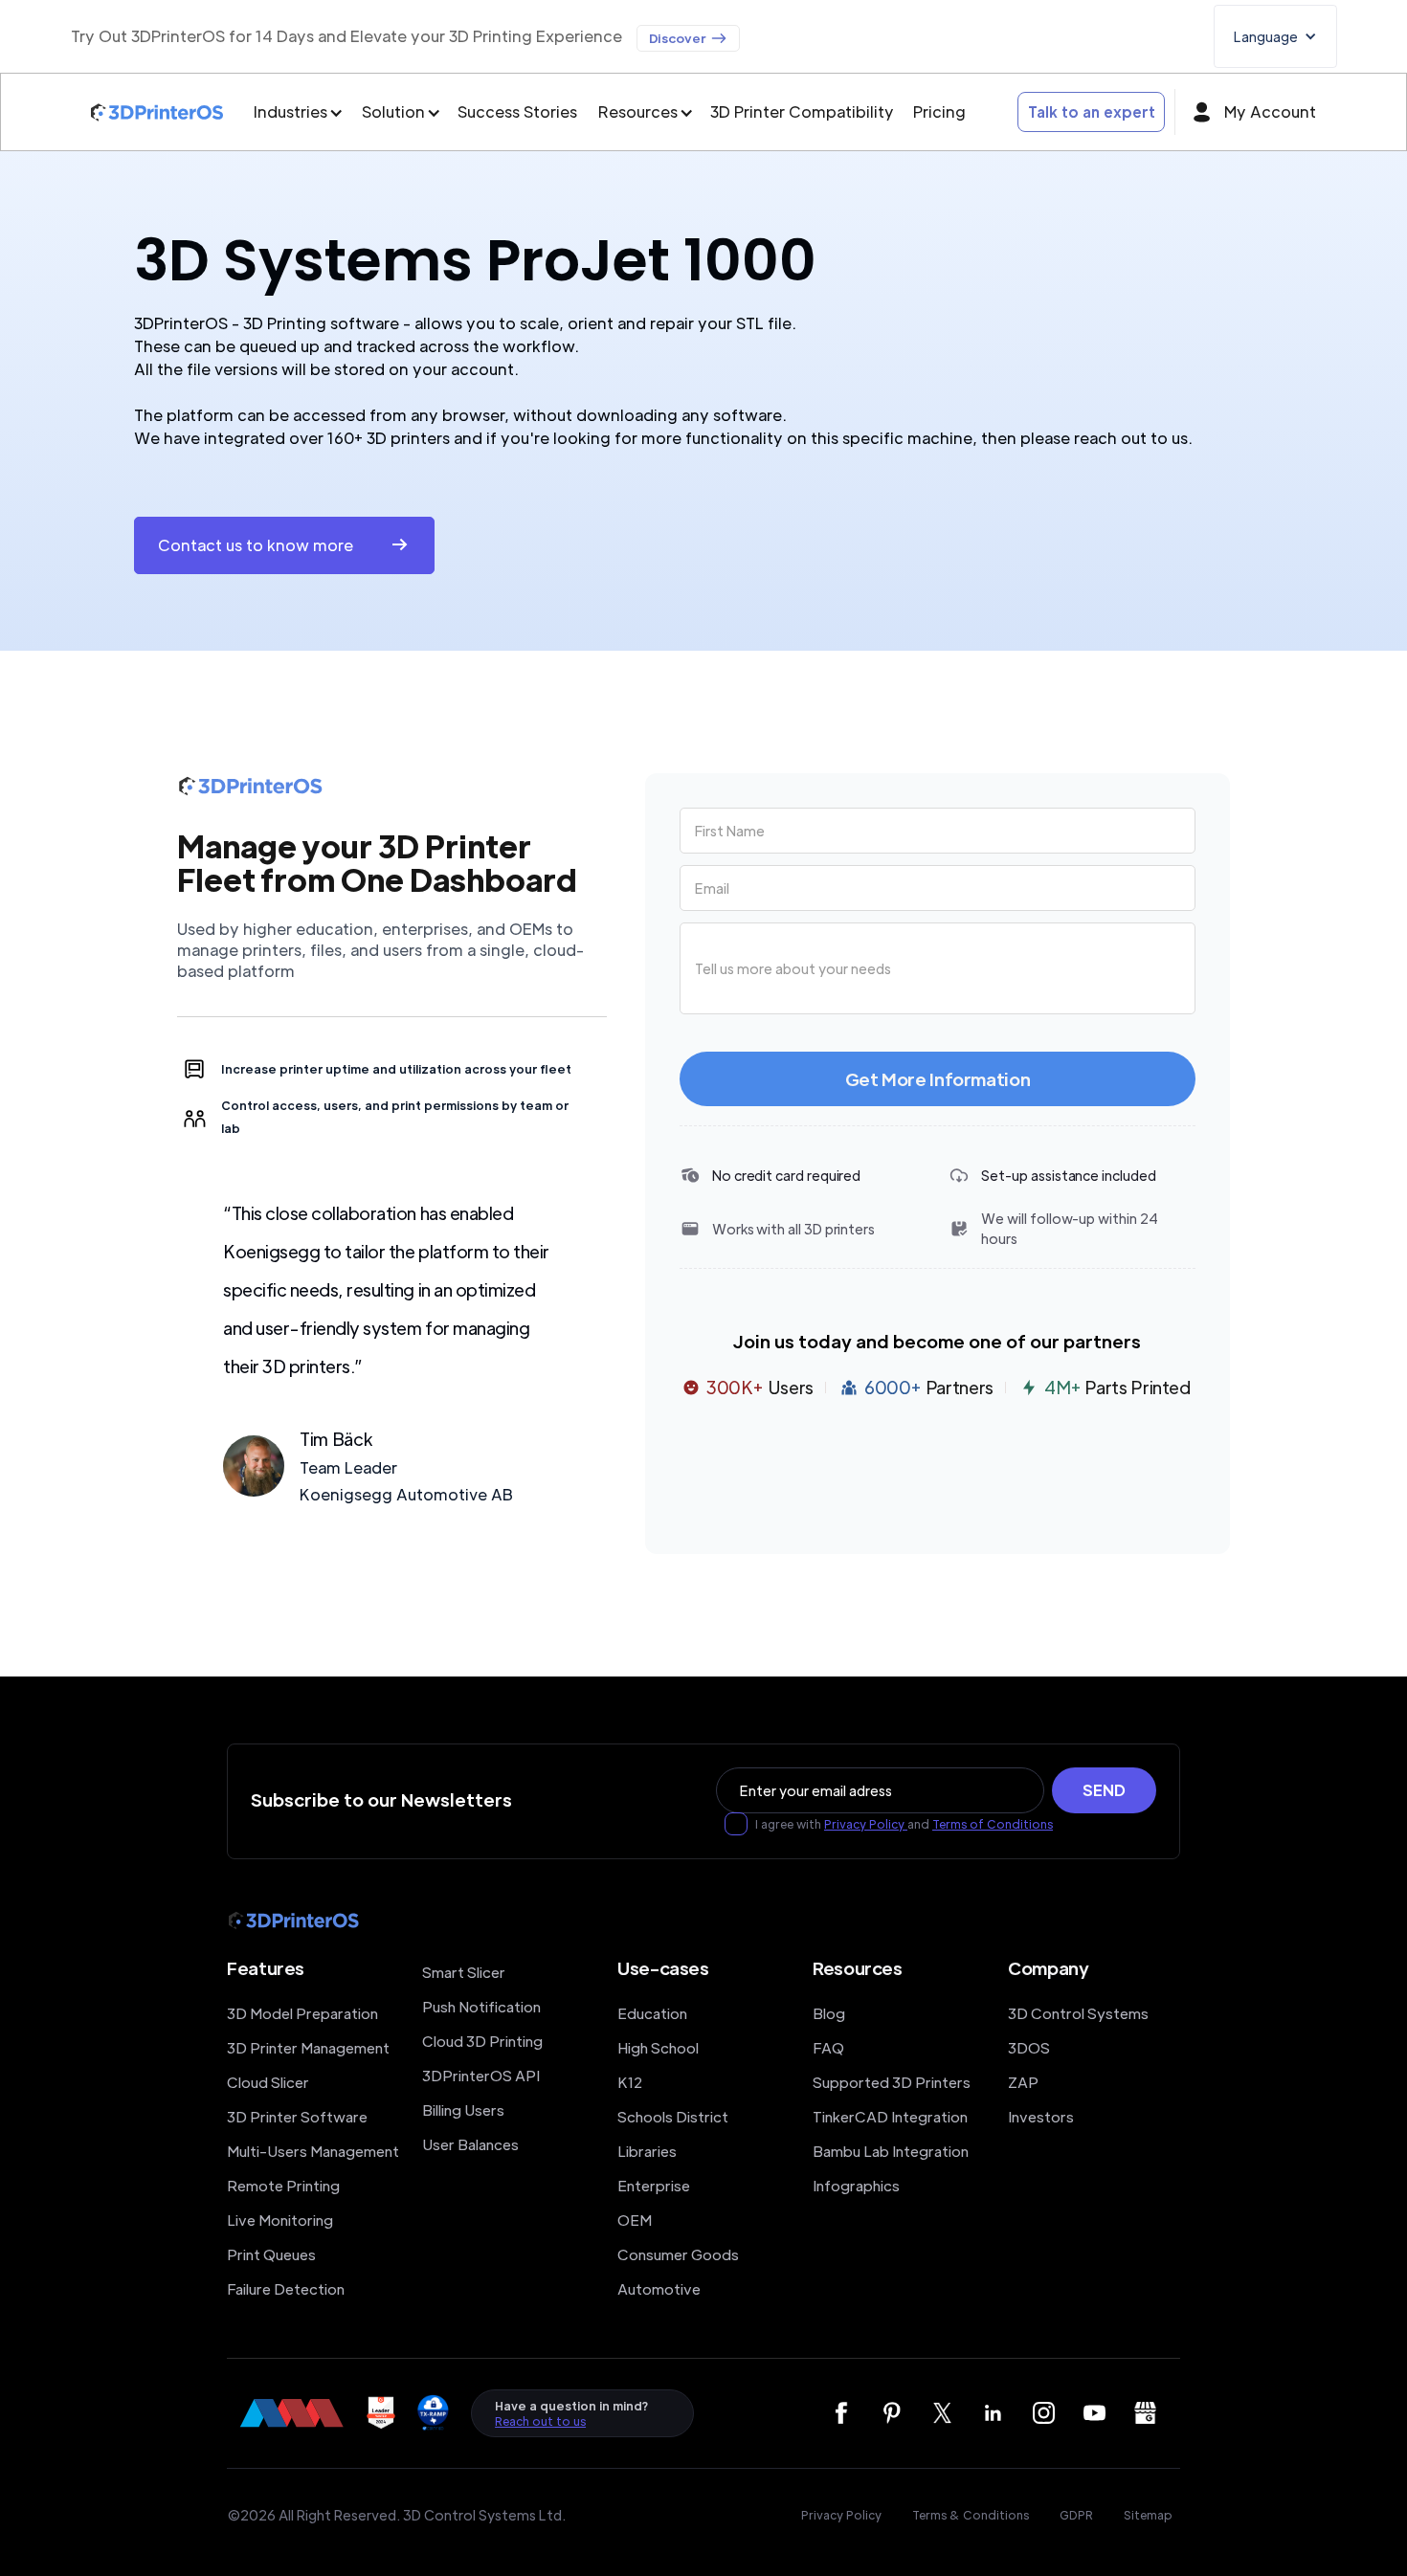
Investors (1041, 2116)
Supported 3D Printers (892, 2082)
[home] (157, 112)
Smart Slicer (464, 1972)
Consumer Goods (678, 2254)
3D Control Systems (1078, 2013)
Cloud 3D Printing (482, 2041)
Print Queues (271, 2254)
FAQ (828, 2047)
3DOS (1029, 2047)
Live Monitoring (280, 2220)
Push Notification (481, 2006)
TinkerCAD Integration (890, 2116)
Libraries (647, 2151)
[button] (1275, 36)
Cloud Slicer (268, 2082)
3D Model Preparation (302, 2013)
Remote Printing (283, 2185)
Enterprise (654, 2185)
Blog (829, 2013)
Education (652, 2013)
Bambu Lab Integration (891, 2151)
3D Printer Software (297, 2116)
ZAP (1023, 2082)
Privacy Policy (866, 1824)
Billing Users (463, 2110)
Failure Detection (286, 2288)
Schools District (673, 2116)
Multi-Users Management (313, 2151)
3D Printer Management (308, 2047)
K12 (630, 2082)
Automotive (659, 2288)
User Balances (470, 2144)
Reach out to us (540, 2421)
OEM (635, 2220)
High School (658, 2047)
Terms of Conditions (993, 1824)
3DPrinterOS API (481, 2075)
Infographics (856, 2185)
